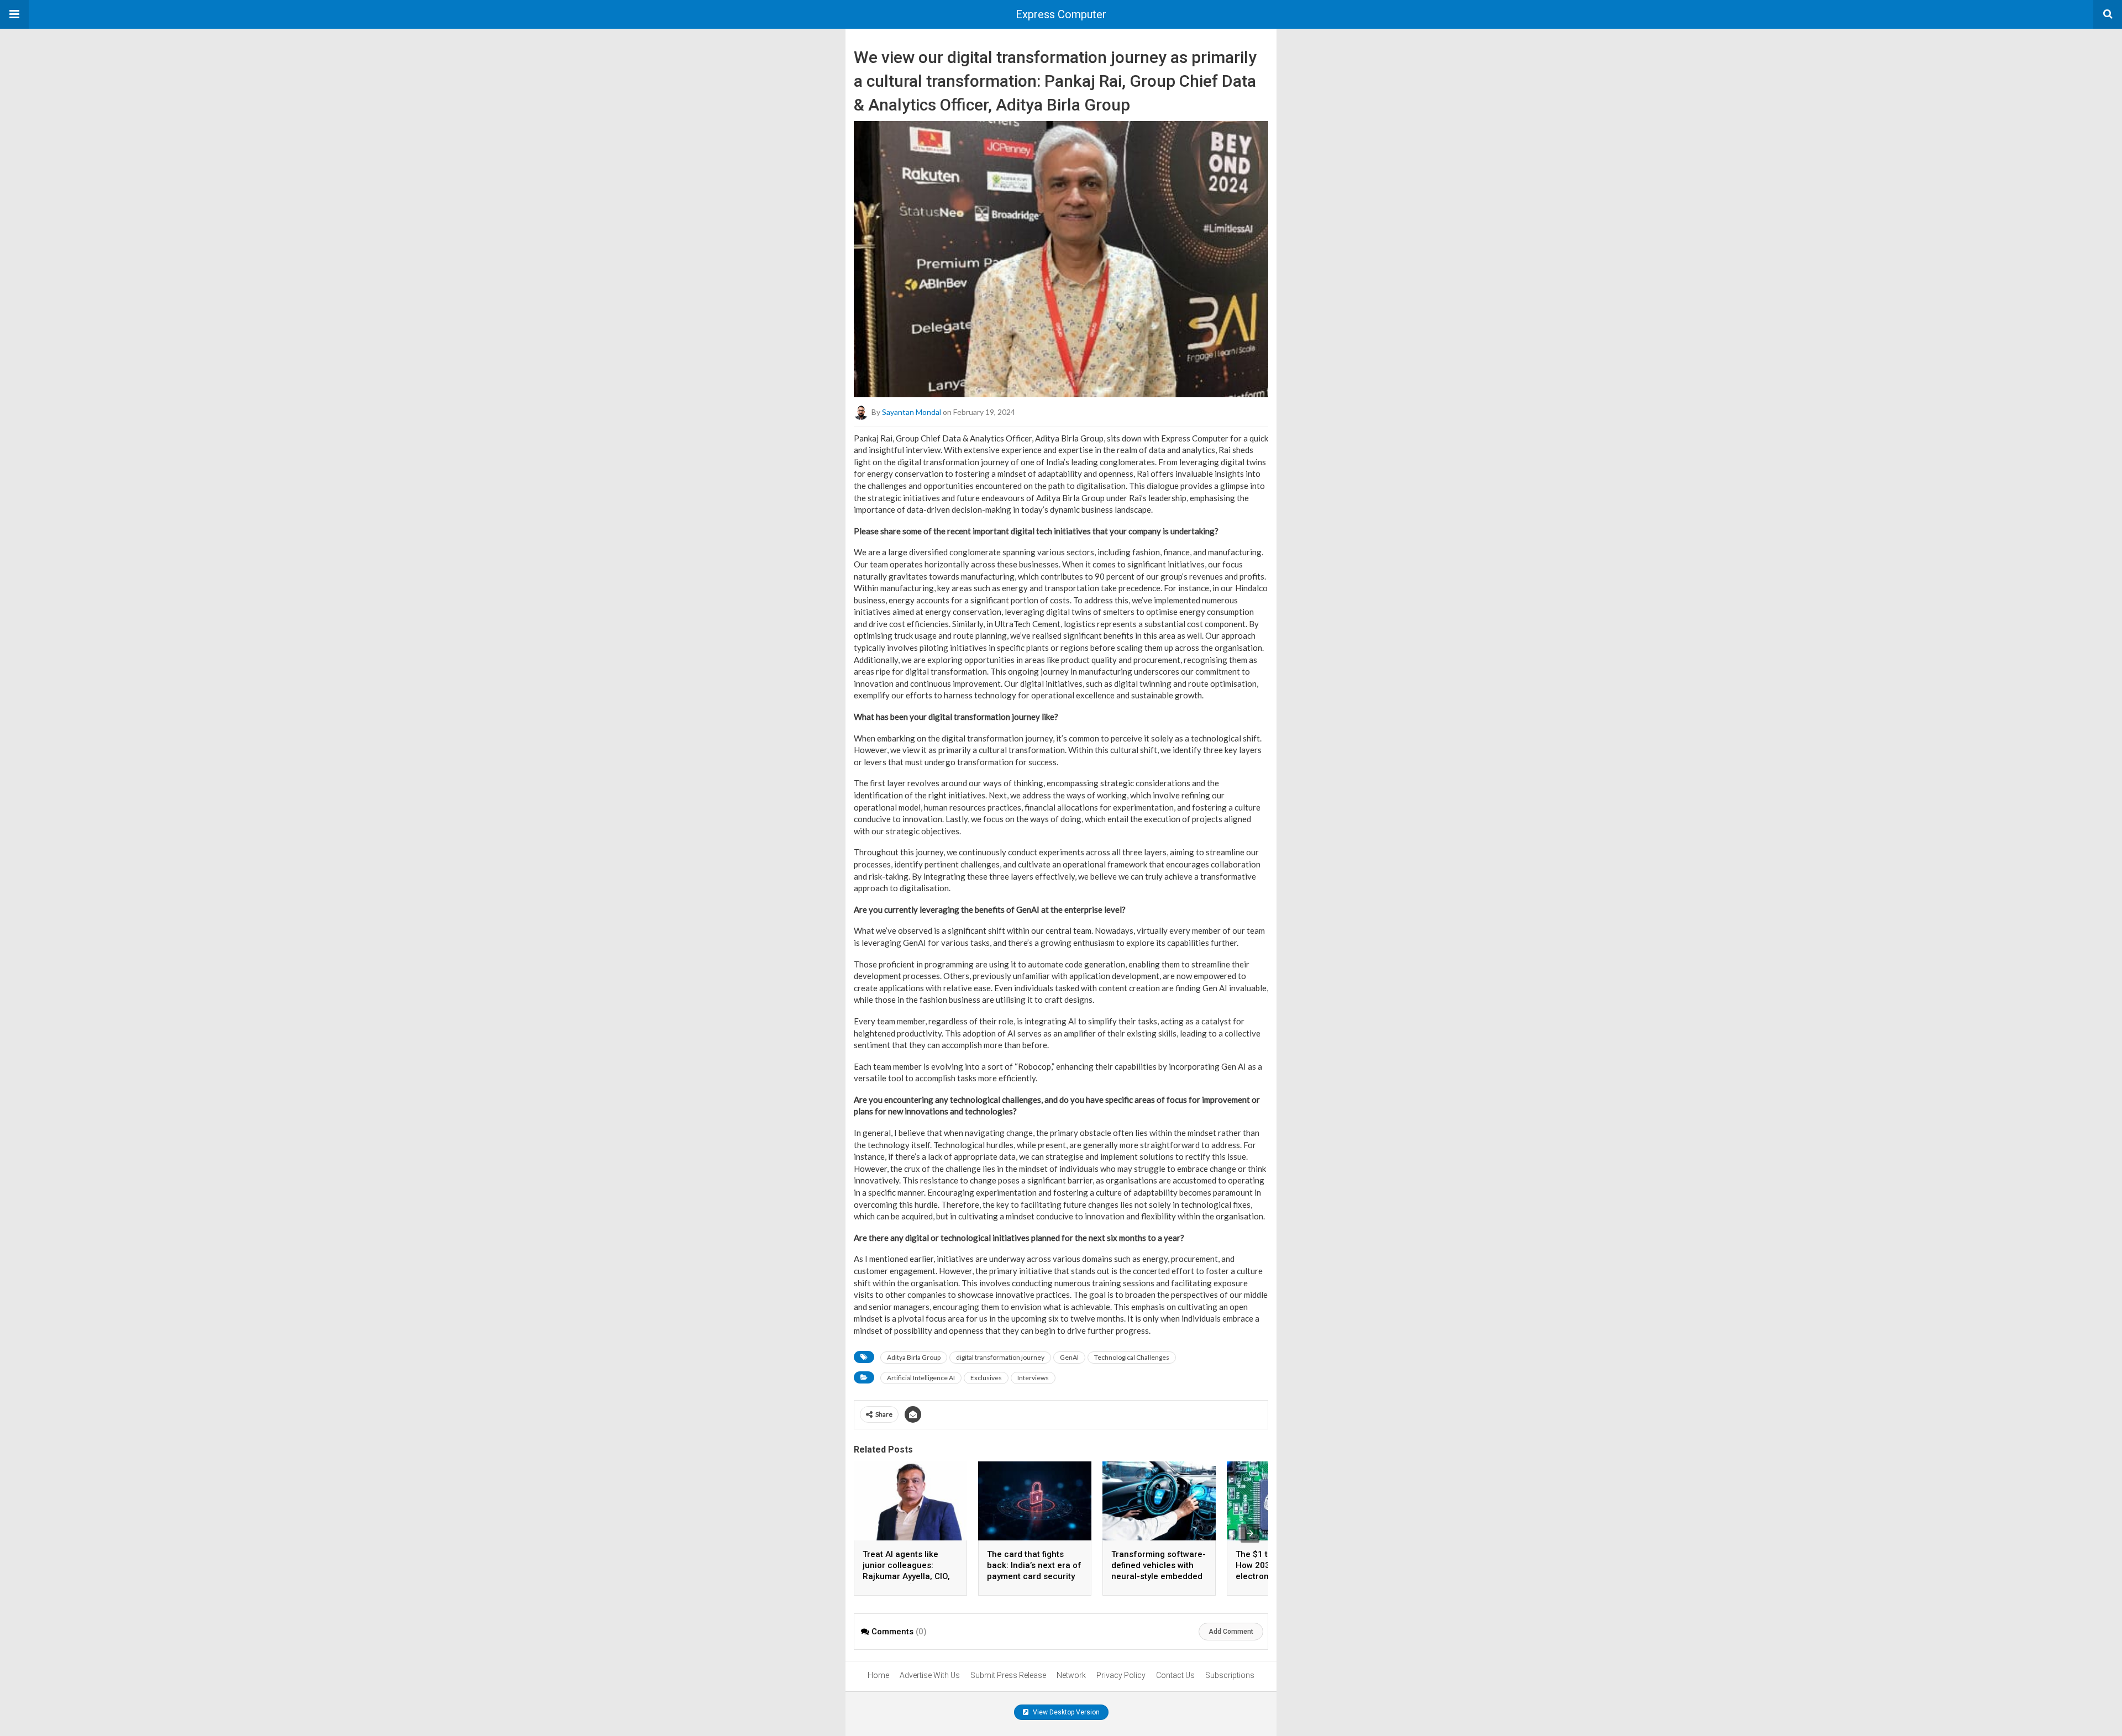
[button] (14, 14)
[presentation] (1250, 1533)
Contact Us (1175, 1675)
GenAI (1069, 1357)
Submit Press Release (1008, 1675)
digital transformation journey (1000, 1357)
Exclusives (986, 1378)
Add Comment (1231, 1632)
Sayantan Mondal (912, 411)
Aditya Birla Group (914, 1357)
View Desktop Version (1065, 1712)
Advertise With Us (930, 1675)
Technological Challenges (1132, 1357)
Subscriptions (1230, 1675)
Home (878, 1675)
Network (1071, 1675)
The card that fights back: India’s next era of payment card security (1034, 1565)
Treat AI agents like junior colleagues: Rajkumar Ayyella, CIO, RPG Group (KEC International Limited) (906, 1576)
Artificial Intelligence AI (921, 1378)
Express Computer (1061, 14)
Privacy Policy (1121, 1675)
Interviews (1033, 1378)
